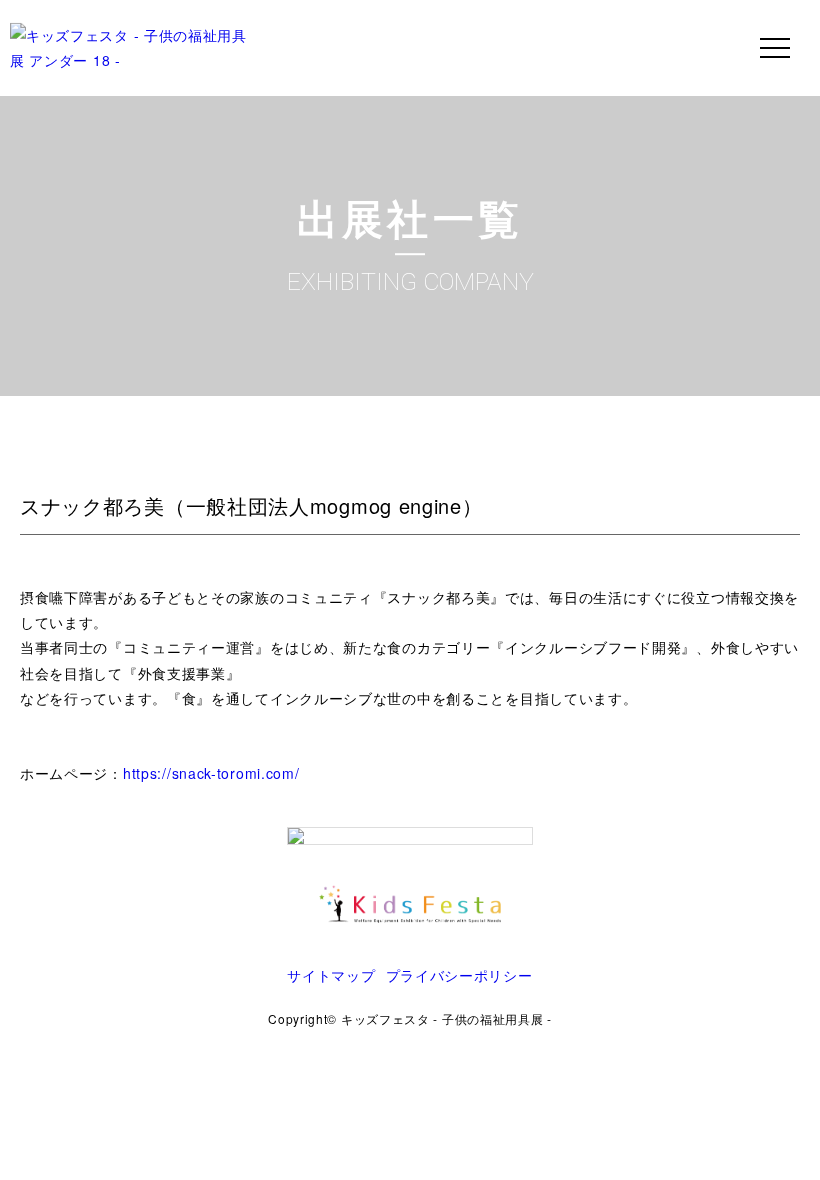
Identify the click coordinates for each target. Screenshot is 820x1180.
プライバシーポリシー (459, 975)
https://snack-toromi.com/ (211, 773)
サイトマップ (331, 975)
